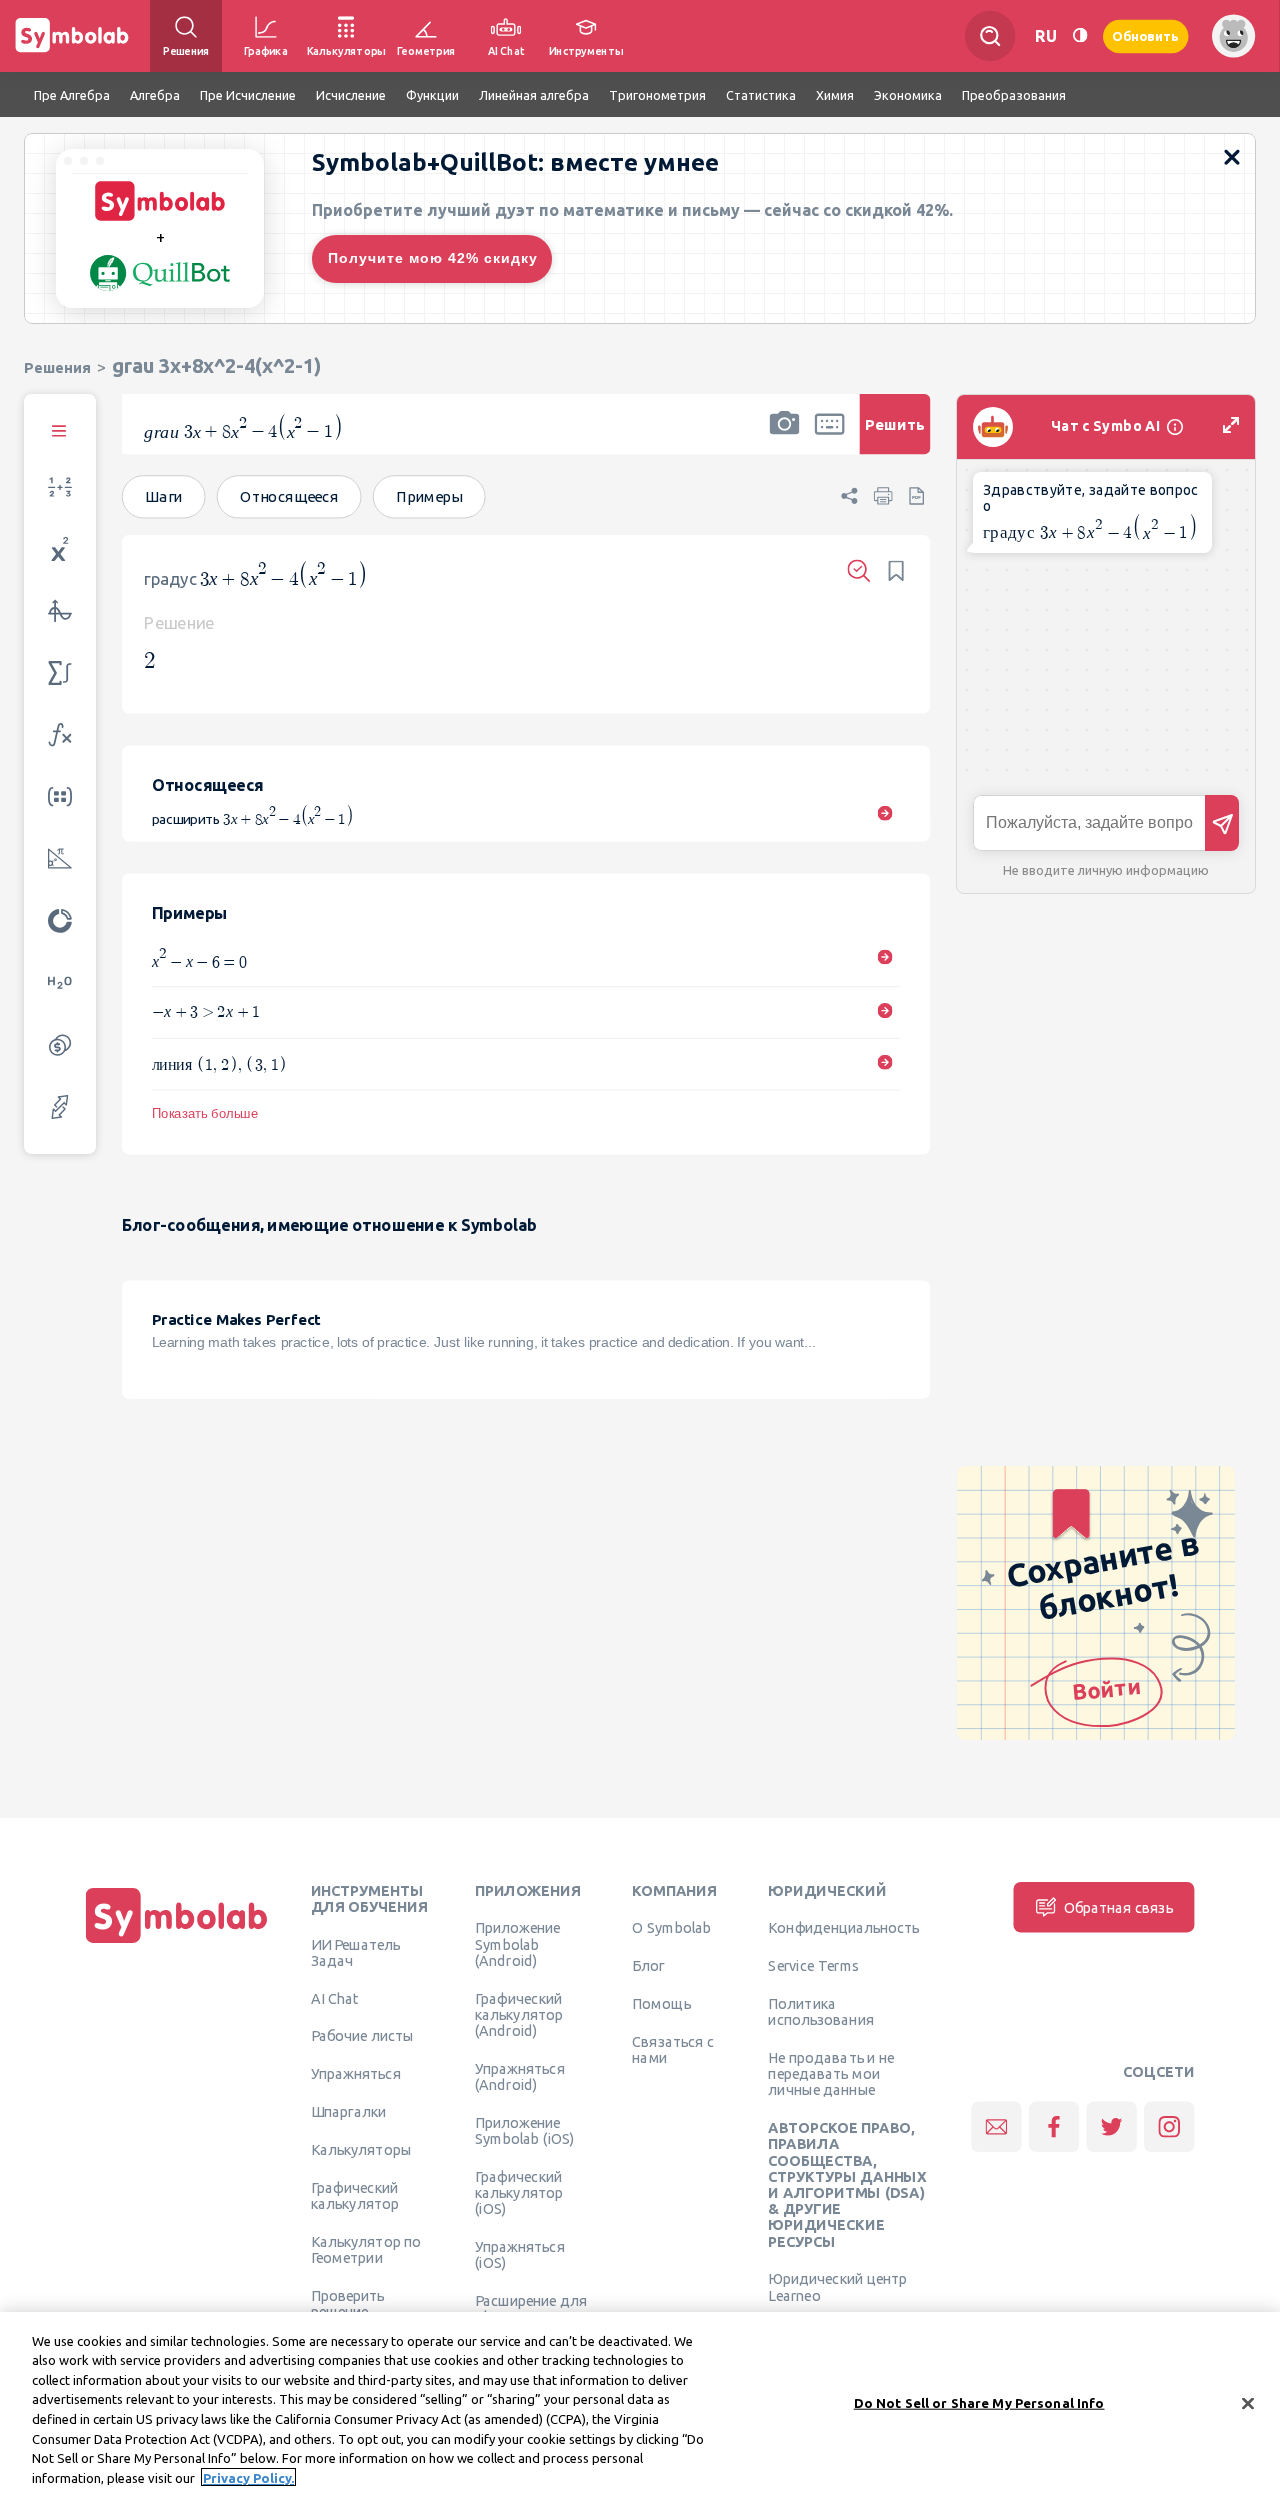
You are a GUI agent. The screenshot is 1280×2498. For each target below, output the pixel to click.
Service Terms (813, 1966)
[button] (784, 437)
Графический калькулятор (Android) (519, 2014)
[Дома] (177, 1943)
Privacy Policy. (248, 2477)
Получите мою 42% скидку (433, 258)
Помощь (661, 2003)
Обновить (1146, 35)
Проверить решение (348, 2303)
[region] (640, 2405)
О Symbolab (671, 1928)
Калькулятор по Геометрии (366, 2249)
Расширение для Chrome (531, 2308)
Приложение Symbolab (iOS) (525, 2130)
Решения (57, 367)
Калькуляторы (361, 2149)
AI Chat (335, 1998)
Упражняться (356, 2074)
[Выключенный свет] (1080, 35)
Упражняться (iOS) (520, 2254)
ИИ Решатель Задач (356, 1952)
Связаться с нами (673, 2049)
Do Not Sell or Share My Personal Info (979, 2403)
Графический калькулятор (355, 2195)
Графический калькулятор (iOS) (519, 2192)
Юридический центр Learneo (837, 2287)
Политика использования (820, 2011)
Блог (648, 1966)
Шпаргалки (349, 2111)
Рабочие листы (363, 2036)
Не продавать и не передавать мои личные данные (831, 2073)
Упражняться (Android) (520, 2076)
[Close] (1248, 2403)
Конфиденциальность (843, 1928)
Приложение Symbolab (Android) (517, 1944)
